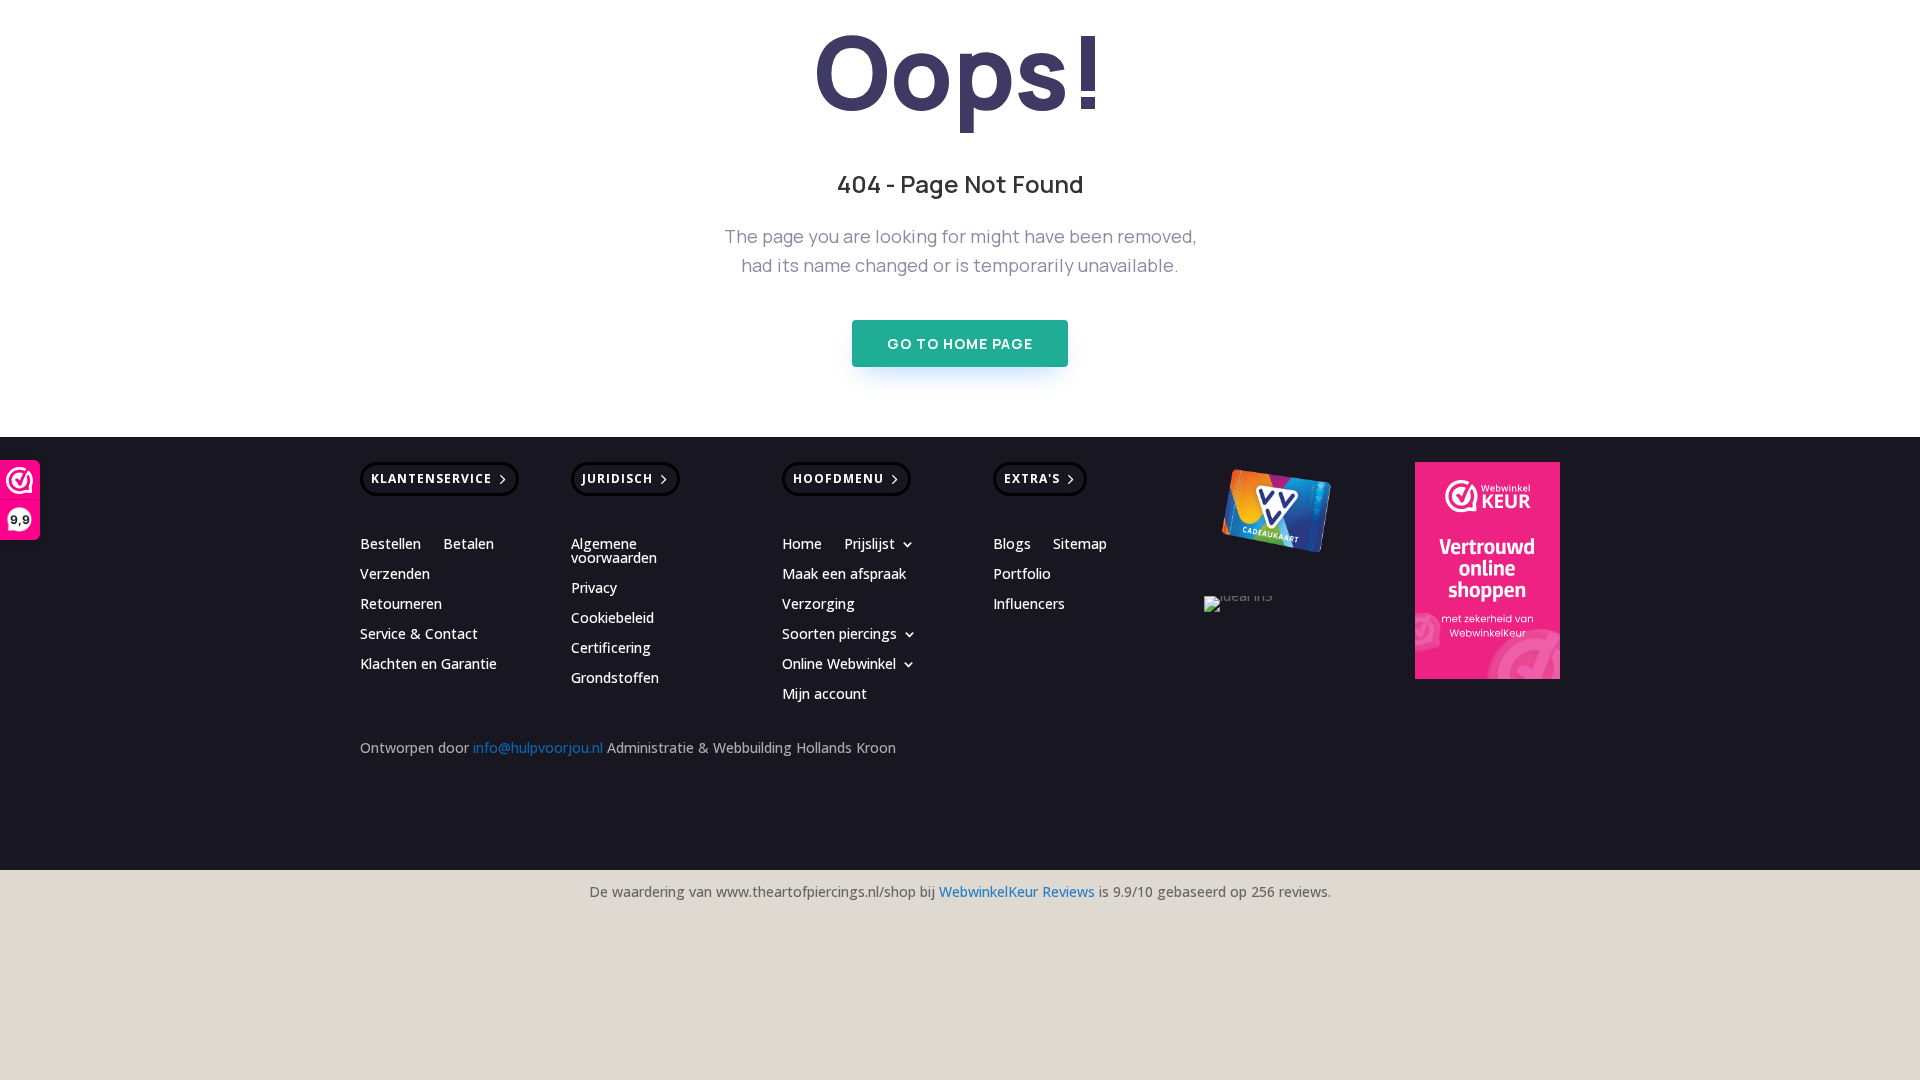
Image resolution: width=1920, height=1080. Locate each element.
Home (802, 545)
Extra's (1032, 478)
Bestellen (390, 545)
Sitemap (1080, 545)
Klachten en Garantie (428, 665)
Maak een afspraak (844, 575)
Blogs (1012, 545)
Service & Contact (419, 635)
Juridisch (617, 478)
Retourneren (401, 605)
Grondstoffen (615, 679)
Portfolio (1022, 575)
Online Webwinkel (839, 665)
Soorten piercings (839, 635)
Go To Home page (960, 343)
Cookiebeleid (612, 619)
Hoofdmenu (838, 478)
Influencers (1029, 605)
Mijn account (824, 695)
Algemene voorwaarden (614, 552)
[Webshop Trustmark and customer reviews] (1487, 574)
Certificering (611, 649)
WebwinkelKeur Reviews (1017, 891)
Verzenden (395, 575)
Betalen (468, 545)
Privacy (594, 589)
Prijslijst (869, 545)
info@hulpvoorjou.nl (538, 747)
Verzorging (818, 605)
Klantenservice (431, 478)
